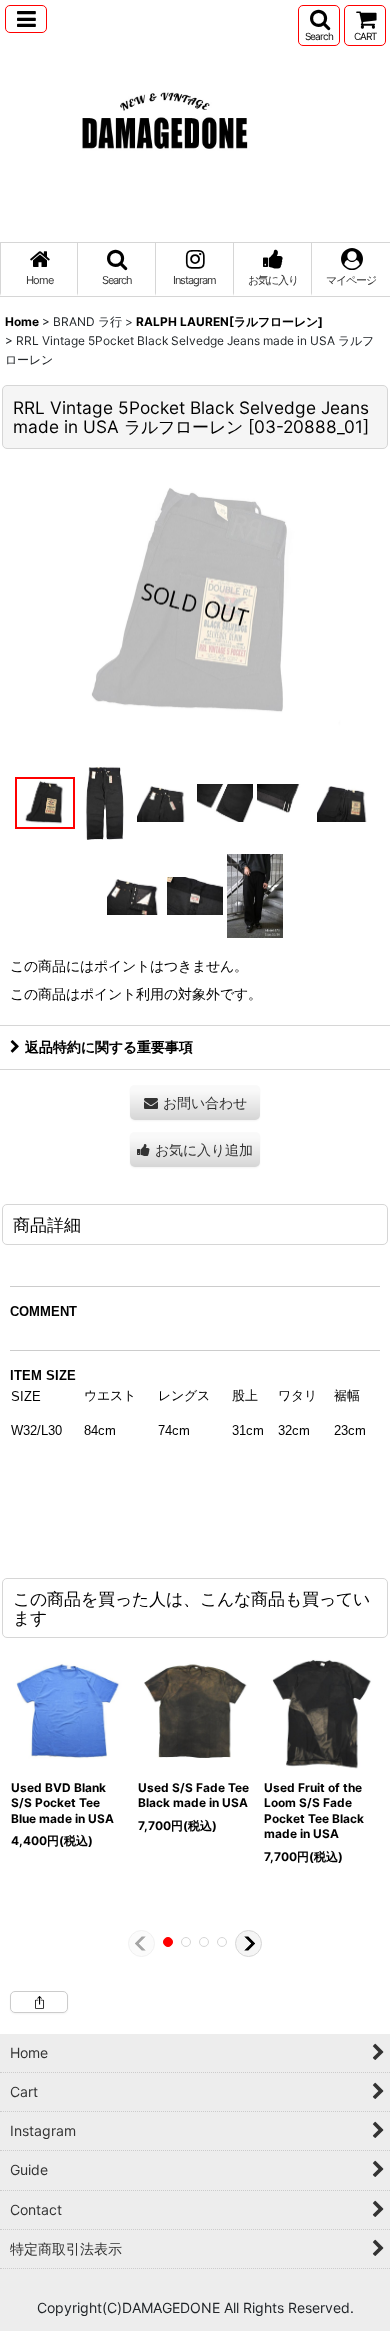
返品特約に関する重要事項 (109, 1046)
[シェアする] (39, 2002)
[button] (26, 19)
